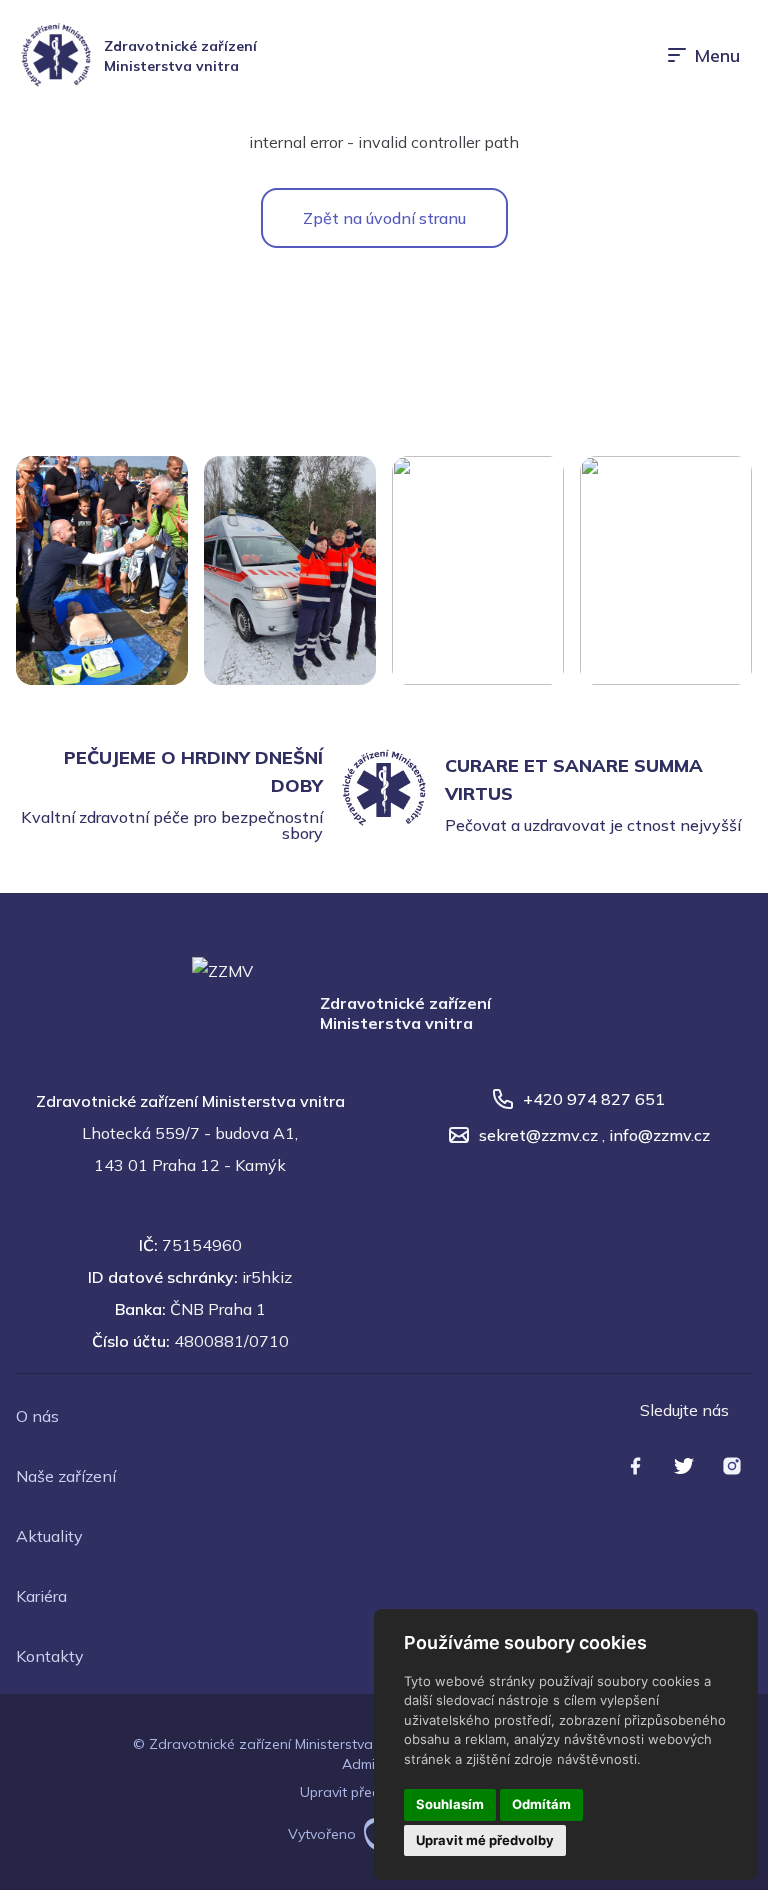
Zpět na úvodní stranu (384, 218)
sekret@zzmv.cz (538, 1135)
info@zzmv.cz (659, 1135)
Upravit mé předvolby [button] (485, 1840)
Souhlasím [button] (450, 1804)
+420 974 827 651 (594, 1099)
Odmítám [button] (541, 1804)
